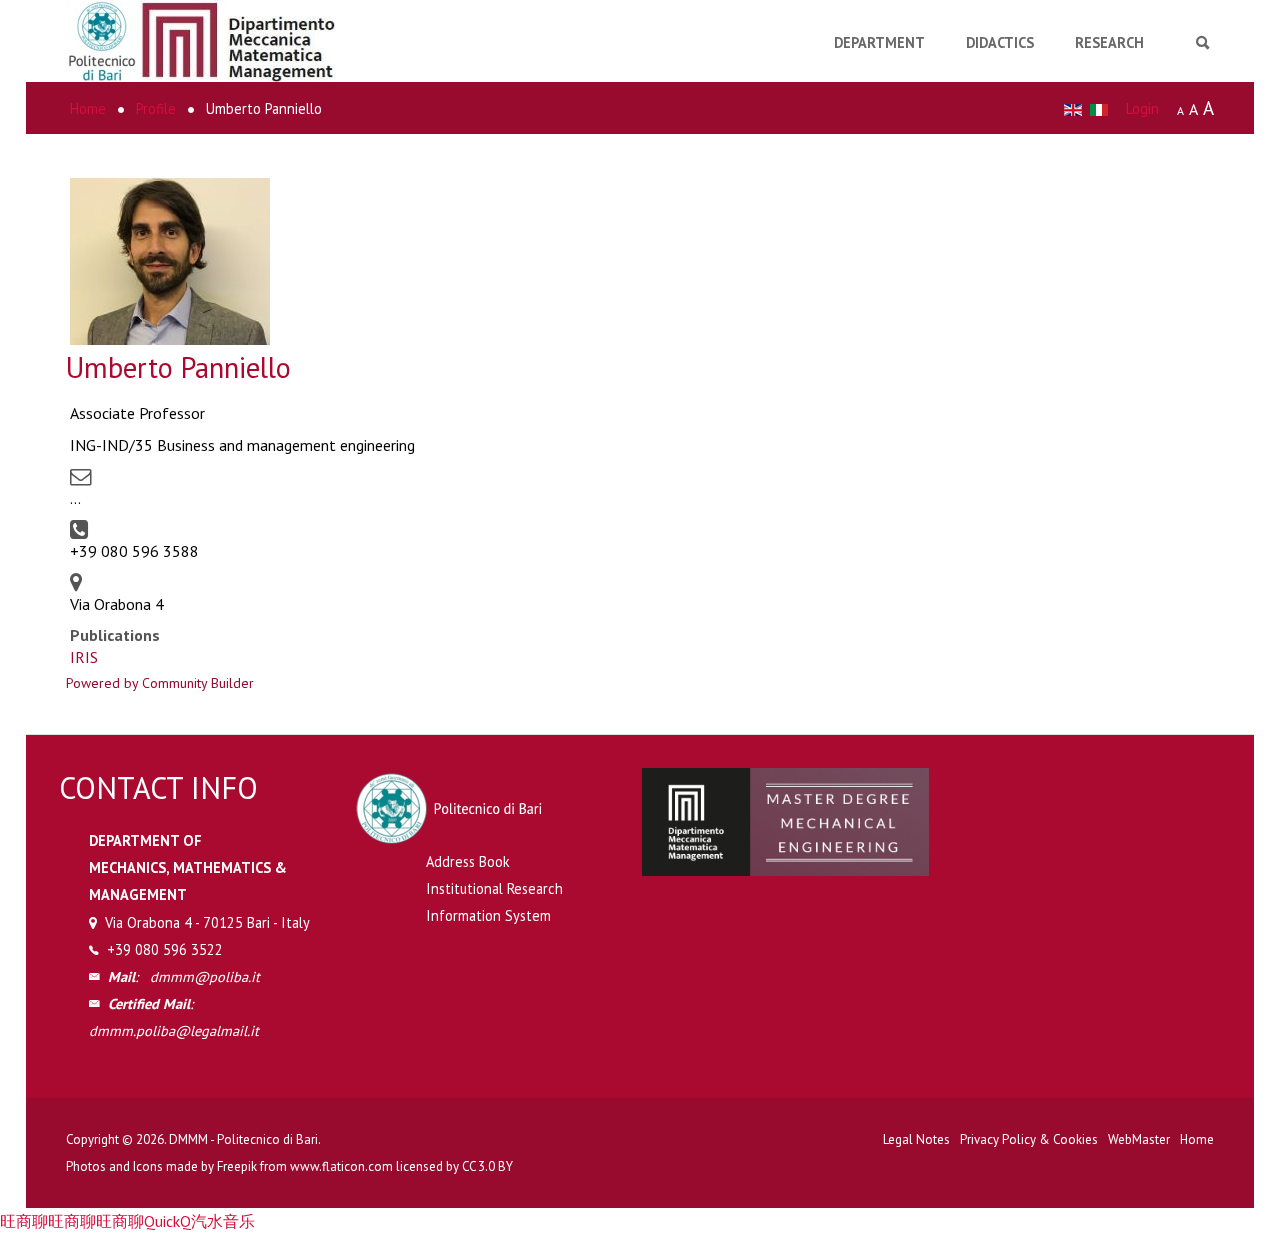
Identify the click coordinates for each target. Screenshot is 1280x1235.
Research (1109, 42)
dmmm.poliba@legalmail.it (174, 1030)
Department (879, 42)
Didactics (1000, 42)
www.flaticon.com (341, 1166)
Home (1197, 1139)
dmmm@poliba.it (205, 976)
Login (1142, 108)
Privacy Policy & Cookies (1029, 1139)
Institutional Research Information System (494, 902)
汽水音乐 (223, 1221)
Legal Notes (916, 1139)
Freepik (237, 1166)
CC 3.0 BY (487, 1166)
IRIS (84, 657)
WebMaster (1139, 1139)
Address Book (468, 861)
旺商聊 (24, 1221)
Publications (115, 635)
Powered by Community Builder (160, 683)
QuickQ (167, 1221)
